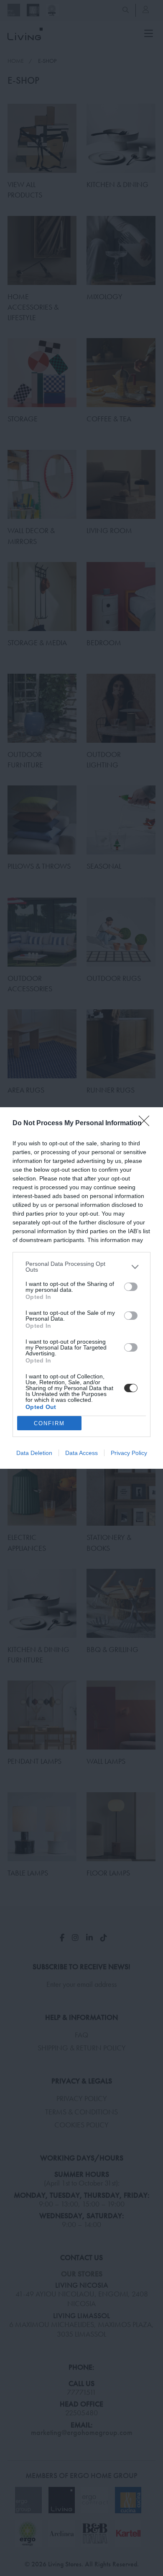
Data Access (81, 1453)
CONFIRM (49, 1423)
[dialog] (81, 1288)
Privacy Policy (129, 1453)
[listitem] (81, 1267)
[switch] (131, 1287)
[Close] (147, 1124)
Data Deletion (34, 1453)
